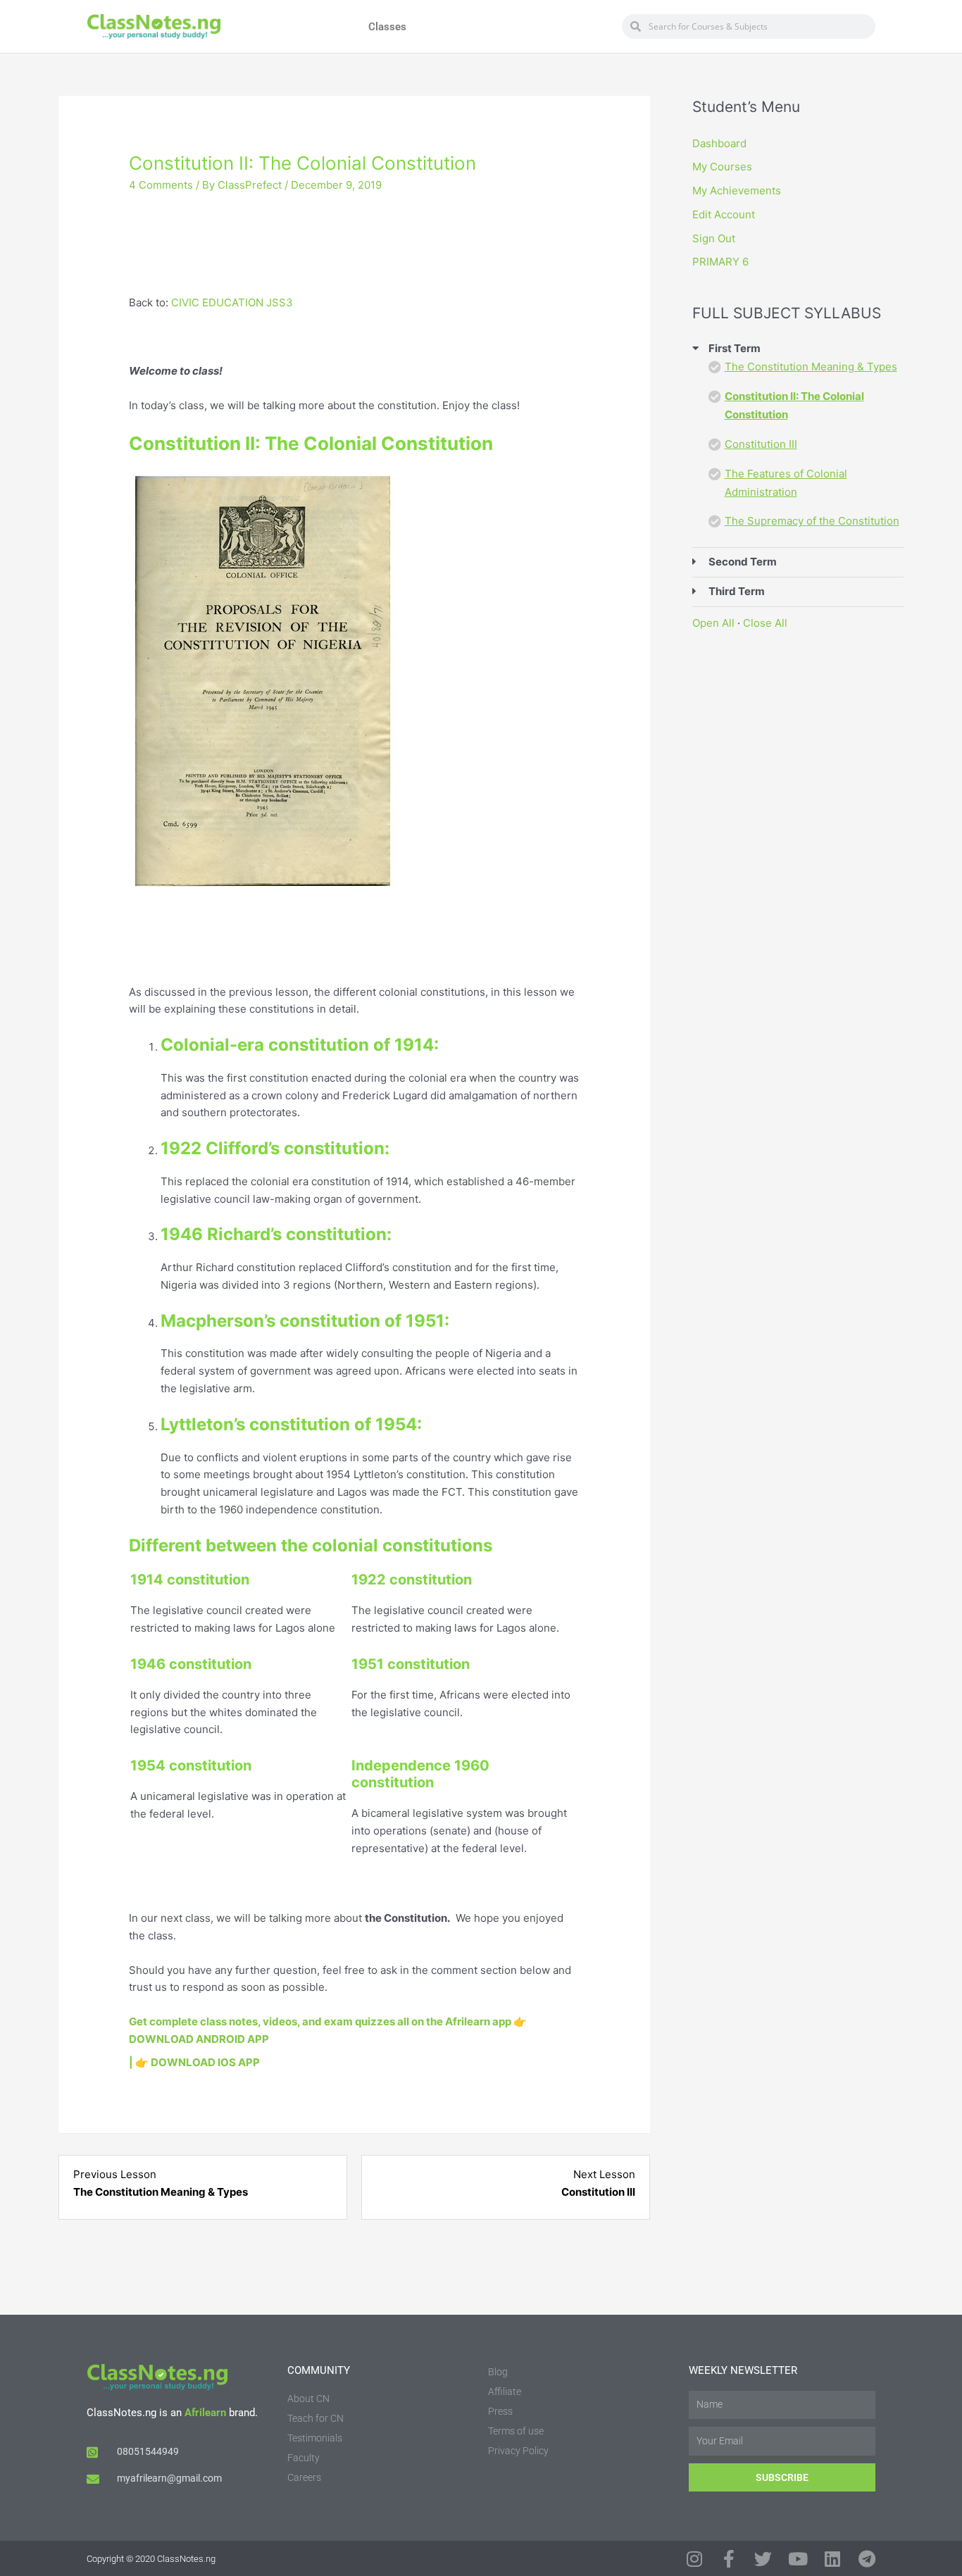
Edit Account (724, 214)
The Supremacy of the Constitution (812, 521)
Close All (765, 623)
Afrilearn (205, 2413)
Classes (387, 27)
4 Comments (161, 185)
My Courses (722, 167)
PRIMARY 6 (720, 262)
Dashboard (719, 143)
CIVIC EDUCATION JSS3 (232, 302)
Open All (713, 623)
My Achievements (737, 190)
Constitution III (761, 444)
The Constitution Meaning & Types (811, 367)
